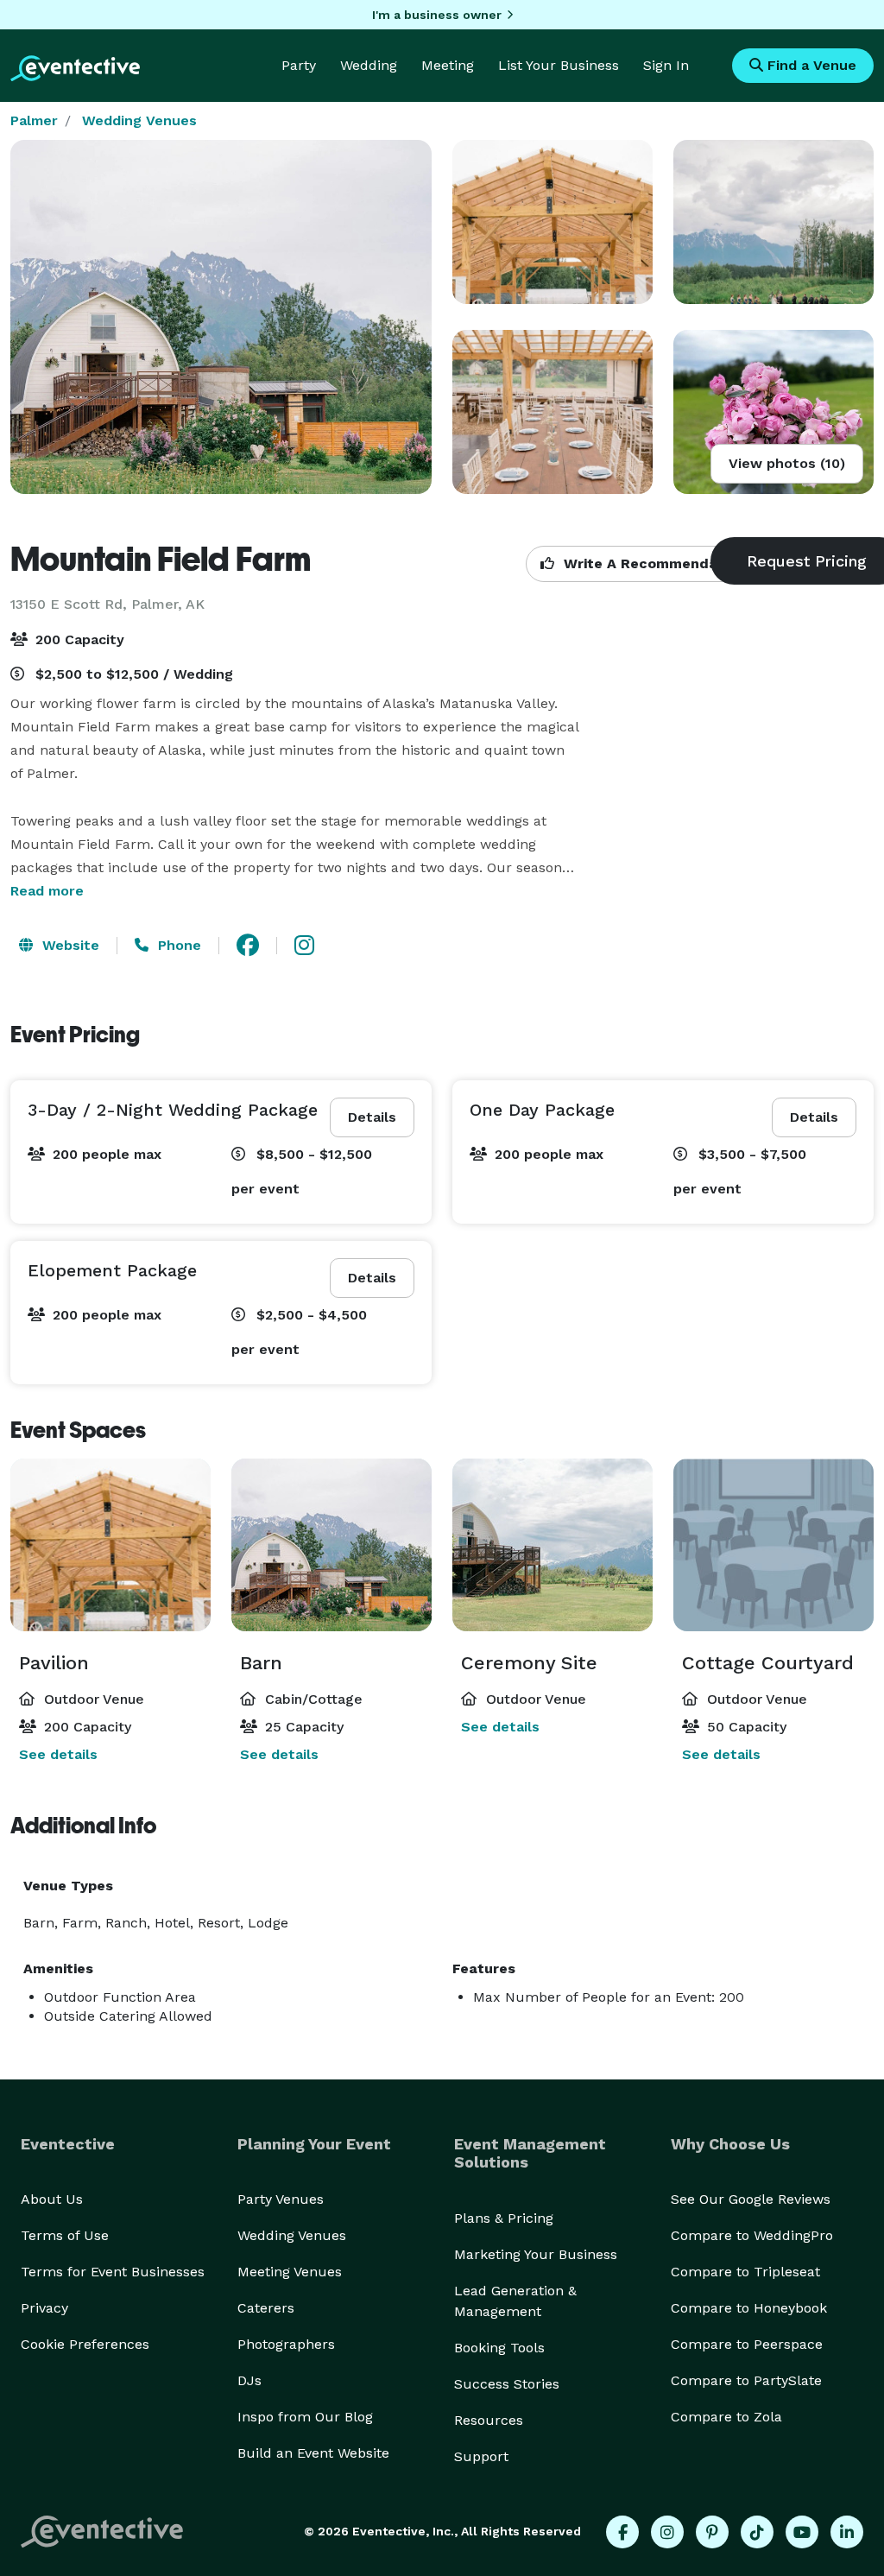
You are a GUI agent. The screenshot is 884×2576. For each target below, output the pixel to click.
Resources (489, 2420)
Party (299, 65)
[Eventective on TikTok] (757, 2532)
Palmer (34, 120)
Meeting (448, 65)
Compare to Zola (726, 2417)
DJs (249, 2380)
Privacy (44, 2308)
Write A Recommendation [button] (652, 563)
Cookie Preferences (85, 2344)
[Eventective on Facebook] (622, 2532)
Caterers (266, 2308)
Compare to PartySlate (746, 2380)
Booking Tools (499, 2348)
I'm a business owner (437, 15)
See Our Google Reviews (751, 2199)
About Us (52, 2199)
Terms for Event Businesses (113, 2272)
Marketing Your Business (536, 2254)
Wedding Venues (139, 120)
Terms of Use (65, 2235)
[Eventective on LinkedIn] (847, 2532)
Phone (177, 945)
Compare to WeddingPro (752, 2235)
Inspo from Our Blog (305, 2417)
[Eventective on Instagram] (667, 2532)
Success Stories (507, 2384)
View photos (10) (787, 463)
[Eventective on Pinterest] (712, 2532)
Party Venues (281, 2199)
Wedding (369, 65)
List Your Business (559, 65)
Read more (47, 891)
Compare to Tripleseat (745, 2272)
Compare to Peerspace (747, 2344)
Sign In (666, 65)
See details (58, 1754)
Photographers (286, 2344)
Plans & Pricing (504, 2218)
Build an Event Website (313, 2453)
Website (69, 945)
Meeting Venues (290, 2272)
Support (481, 2456)
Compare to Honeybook (749, 2308)
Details (372, 1117)
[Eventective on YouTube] (802, 2532)
